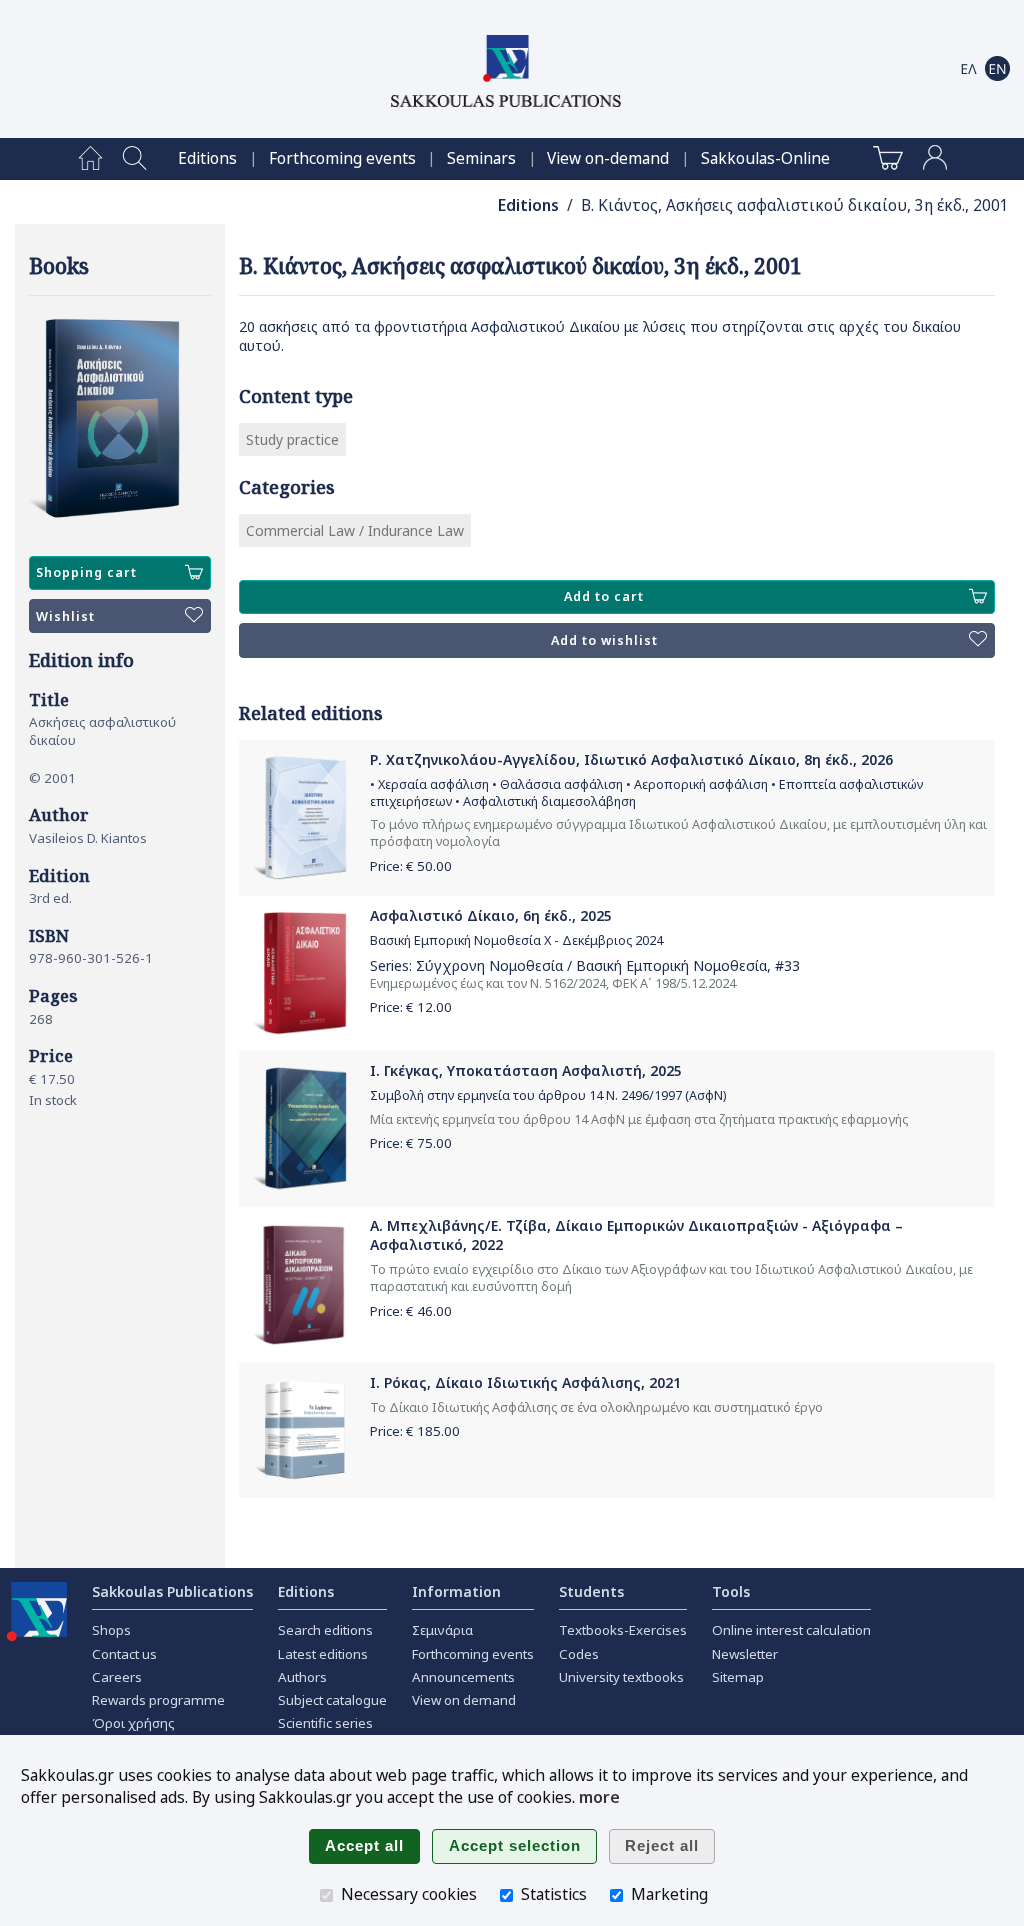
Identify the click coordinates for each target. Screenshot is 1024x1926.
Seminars (481, 158)
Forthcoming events (342, 158)
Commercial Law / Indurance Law (355, 530)
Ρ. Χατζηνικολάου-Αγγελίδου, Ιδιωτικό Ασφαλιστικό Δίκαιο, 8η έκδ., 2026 (631, 759)
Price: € (411, 866)
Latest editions (323, 1654)
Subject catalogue (332, 1700)
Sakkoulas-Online (765, 158)
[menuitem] (90, 159)
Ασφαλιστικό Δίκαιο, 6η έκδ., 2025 (491, 915)
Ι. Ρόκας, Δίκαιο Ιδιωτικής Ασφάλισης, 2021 (525, 1382)
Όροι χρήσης (133, 1723)
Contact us (124, 1654)
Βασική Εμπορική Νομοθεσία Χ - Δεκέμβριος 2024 (516, 940)
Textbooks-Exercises (623, 1630)
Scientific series (325, 1723)
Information (456, 1591)
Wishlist (65, 616)
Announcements (463, 1677)
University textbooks (621, 1677)
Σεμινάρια (442, 1630)
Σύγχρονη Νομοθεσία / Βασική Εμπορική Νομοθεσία (591, 965)
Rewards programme (158, 1700)
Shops (111, 1630)
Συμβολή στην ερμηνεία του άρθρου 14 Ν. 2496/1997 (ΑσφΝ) (548, 1095)
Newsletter (745, 1654)
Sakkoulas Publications (172, 1591)
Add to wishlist (604, 640)
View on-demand (608, 158)
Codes (579, 1654)
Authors (302, 1677)
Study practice (292, 439)
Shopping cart (86, 572)
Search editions (325, 1630)
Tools (731, 1591)
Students (591, 1591)
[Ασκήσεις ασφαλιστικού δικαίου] (120, 419)
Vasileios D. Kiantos (88, 838)
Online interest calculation (791, 1630)
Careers (117, 1677)
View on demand (464, 1700)
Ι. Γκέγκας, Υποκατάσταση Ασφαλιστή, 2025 (526, 1070)
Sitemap (738, 1677)
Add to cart (604, 596)
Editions (207, 158)
